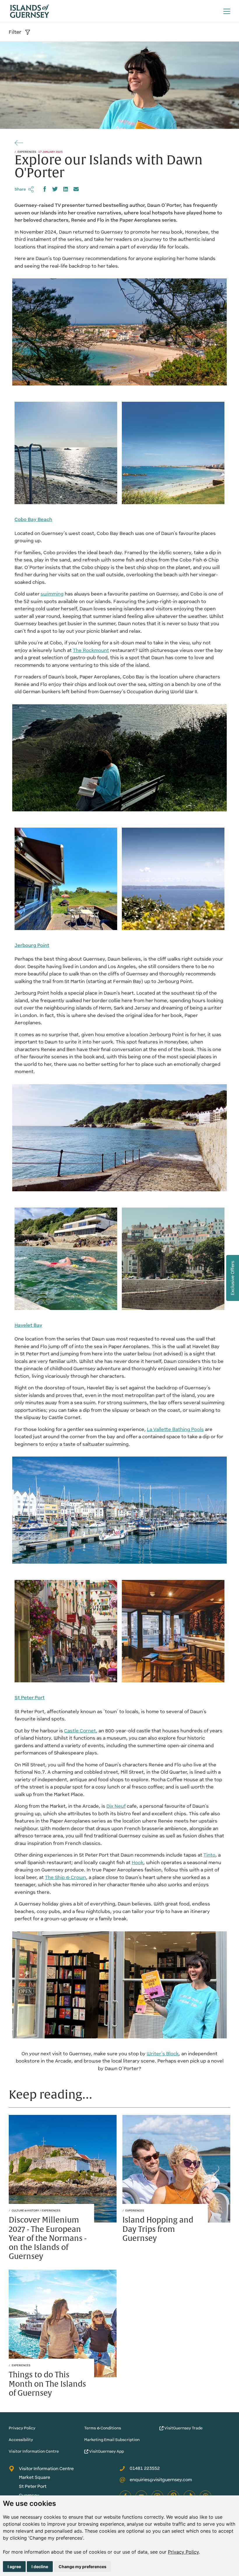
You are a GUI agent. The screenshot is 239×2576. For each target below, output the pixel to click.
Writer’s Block (163, 2054)
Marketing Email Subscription (112, 2440)
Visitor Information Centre (34, 2451)
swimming (52, 594)
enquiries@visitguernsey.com (161, 2480)
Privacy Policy (183, 2552)
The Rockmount (91, 650)
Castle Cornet (80, 1731)
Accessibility (21, 2440)
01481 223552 (145, 2468)
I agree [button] (14, 2567)
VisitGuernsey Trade (183, 2428)
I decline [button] (40, 2567)
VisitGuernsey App (106, 2451)
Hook (138, 1863)
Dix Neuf (116, 1806)
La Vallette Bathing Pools (175, 1429)
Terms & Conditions (103, 2428)
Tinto (209, 1855)
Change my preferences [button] (82, 2567)
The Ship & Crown (65, 1877)
